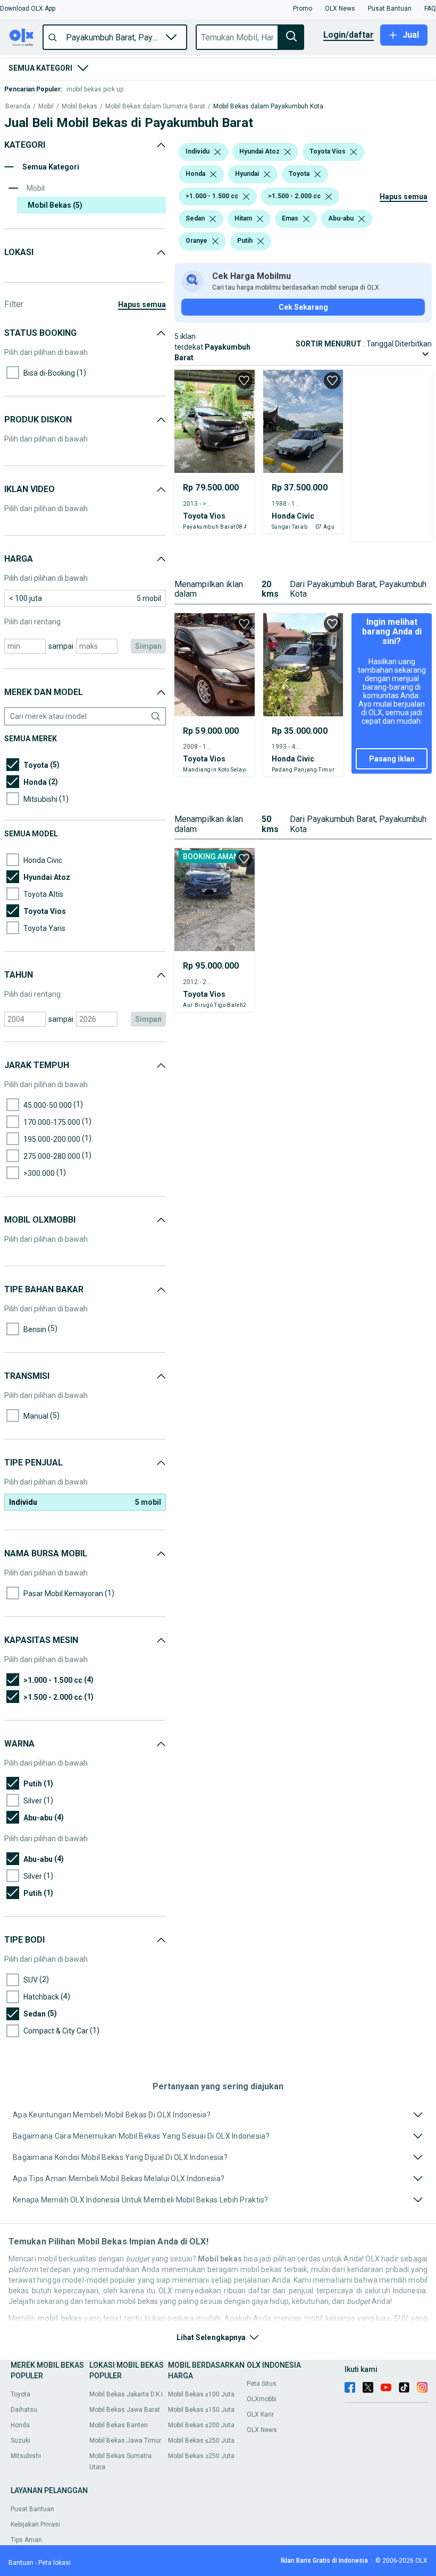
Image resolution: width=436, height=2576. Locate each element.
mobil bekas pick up (95, 89)
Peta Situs (262, 2384)
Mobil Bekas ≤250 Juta (201, 2441)
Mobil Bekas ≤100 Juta (201, 2394)
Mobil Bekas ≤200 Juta (201, 2425)
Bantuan (21, 2563)
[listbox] (217, 152)
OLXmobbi (262, 2399)
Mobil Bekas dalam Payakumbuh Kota (268, 107)
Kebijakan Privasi (35, 2524)
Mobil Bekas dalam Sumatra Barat (155, 107)
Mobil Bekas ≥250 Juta (201, 2456)
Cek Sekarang (303, 307)
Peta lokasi (54, 2563)
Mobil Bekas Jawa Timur (125, 2441)
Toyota (20, 2394)
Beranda (18, 107)
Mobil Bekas (79, 107)
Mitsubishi (26, 2456)
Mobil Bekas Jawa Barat (125, 2410)
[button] (28, 9)
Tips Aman (26, 2540)
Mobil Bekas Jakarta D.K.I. (127, 2394)
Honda (20, 2425)
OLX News (262, 2430)
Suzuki (20, 2441)
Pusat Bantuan (32, 2509)
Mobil (46, 107)
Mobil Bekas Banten (119, 2425)
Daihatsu (24, 2410)
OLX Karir (260, 2414)
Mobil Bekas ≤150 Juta (201, 2410)
